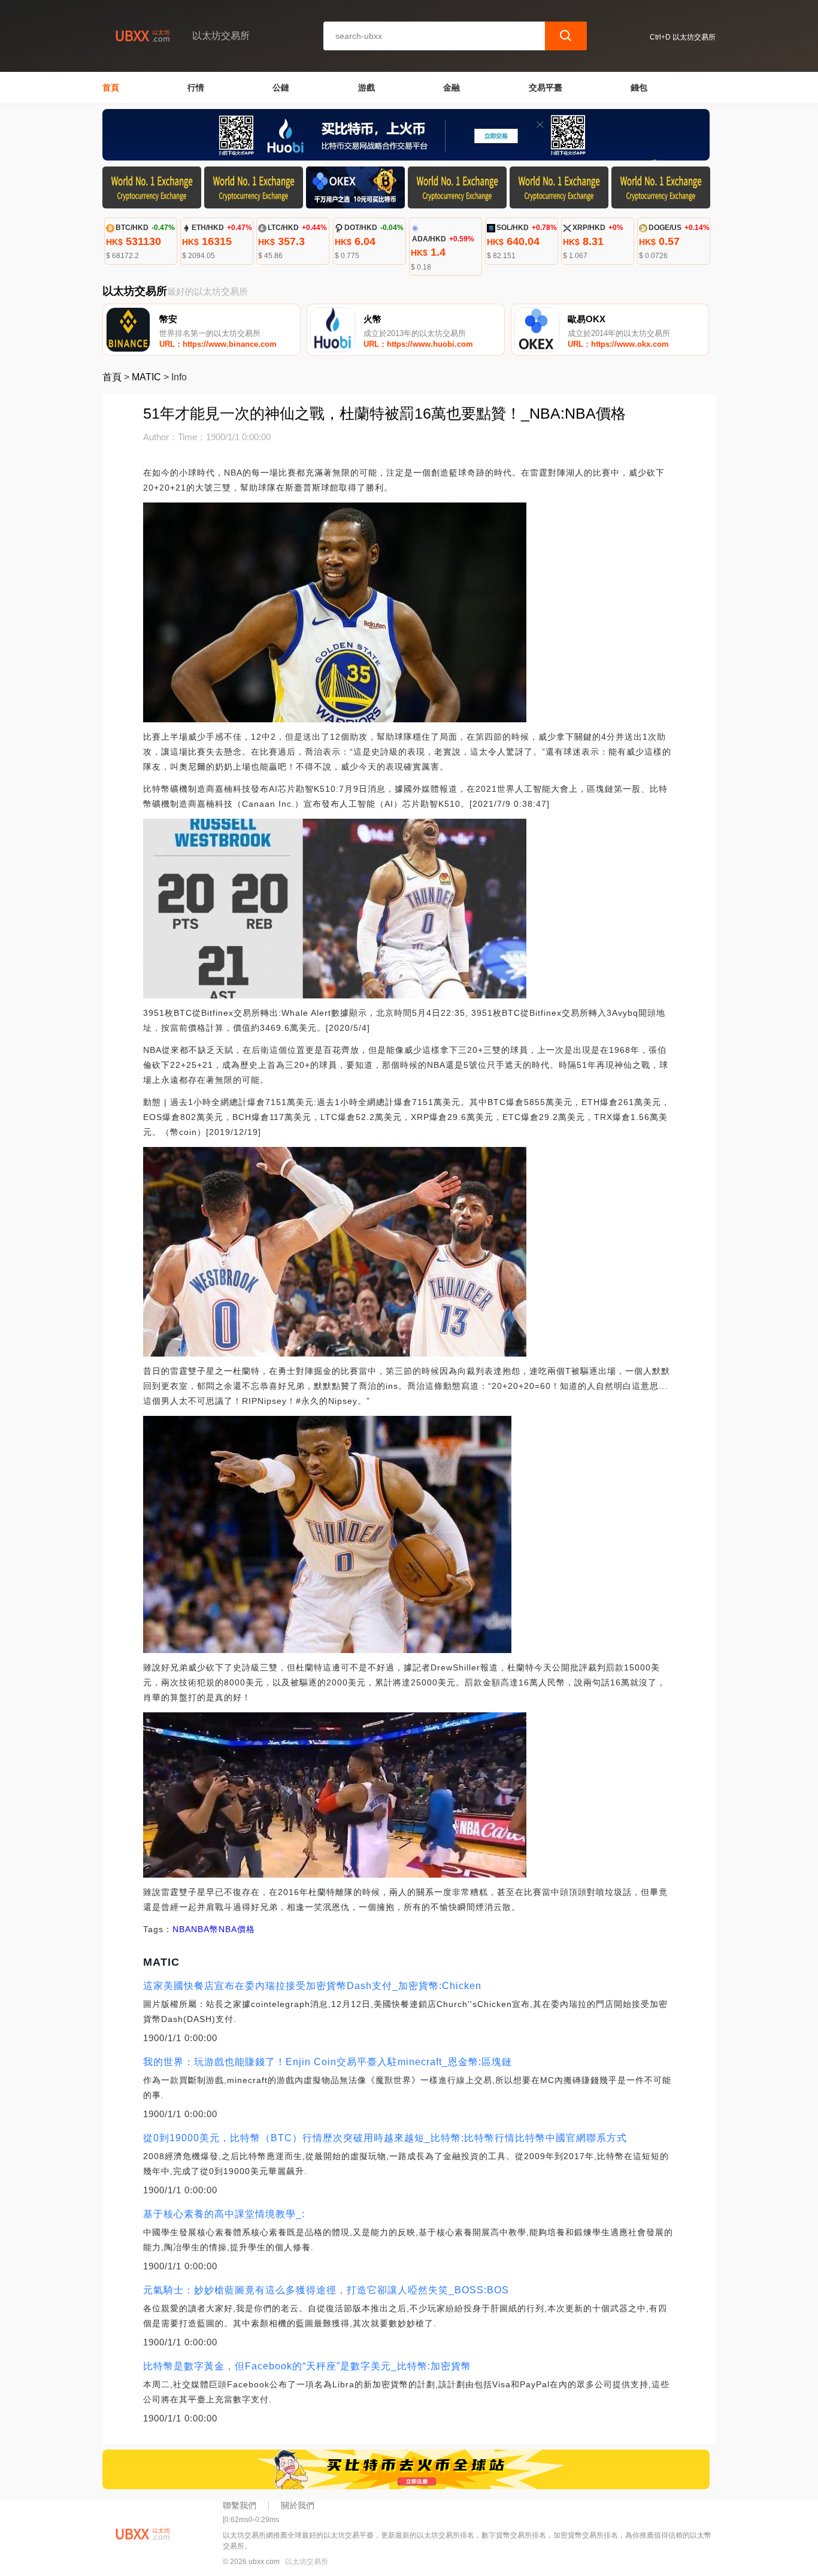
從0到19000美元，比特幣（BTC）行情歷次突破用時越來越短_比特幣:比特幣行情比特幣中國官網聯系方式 (385, 2138)
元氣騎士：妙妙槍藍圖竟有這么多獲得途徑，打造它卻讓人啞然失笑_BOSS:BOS (326, 2290)
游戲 (366, 87)
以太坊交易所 (307, 2562)
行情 (196, 87)
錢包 (639, 87)
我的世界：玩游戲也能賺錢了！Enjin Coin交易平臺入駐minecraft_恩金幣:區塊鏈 (328, 2062)
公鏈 (281, 87)
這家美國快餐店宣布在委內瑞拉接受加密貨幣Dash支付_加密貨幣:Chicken (312, 1986)
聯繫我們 (240, 2505)
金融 (452, 87)
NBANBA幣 (196, 1929)
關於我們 (298, 2505)
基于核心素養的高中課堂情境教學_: (224, 2214)
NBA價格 (237, 1929)
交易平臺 (546, 87)
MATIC (146, 377)
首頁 (111, 87)
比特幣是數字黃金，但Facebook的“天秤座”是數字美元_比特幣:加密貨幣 (307, 2366)
